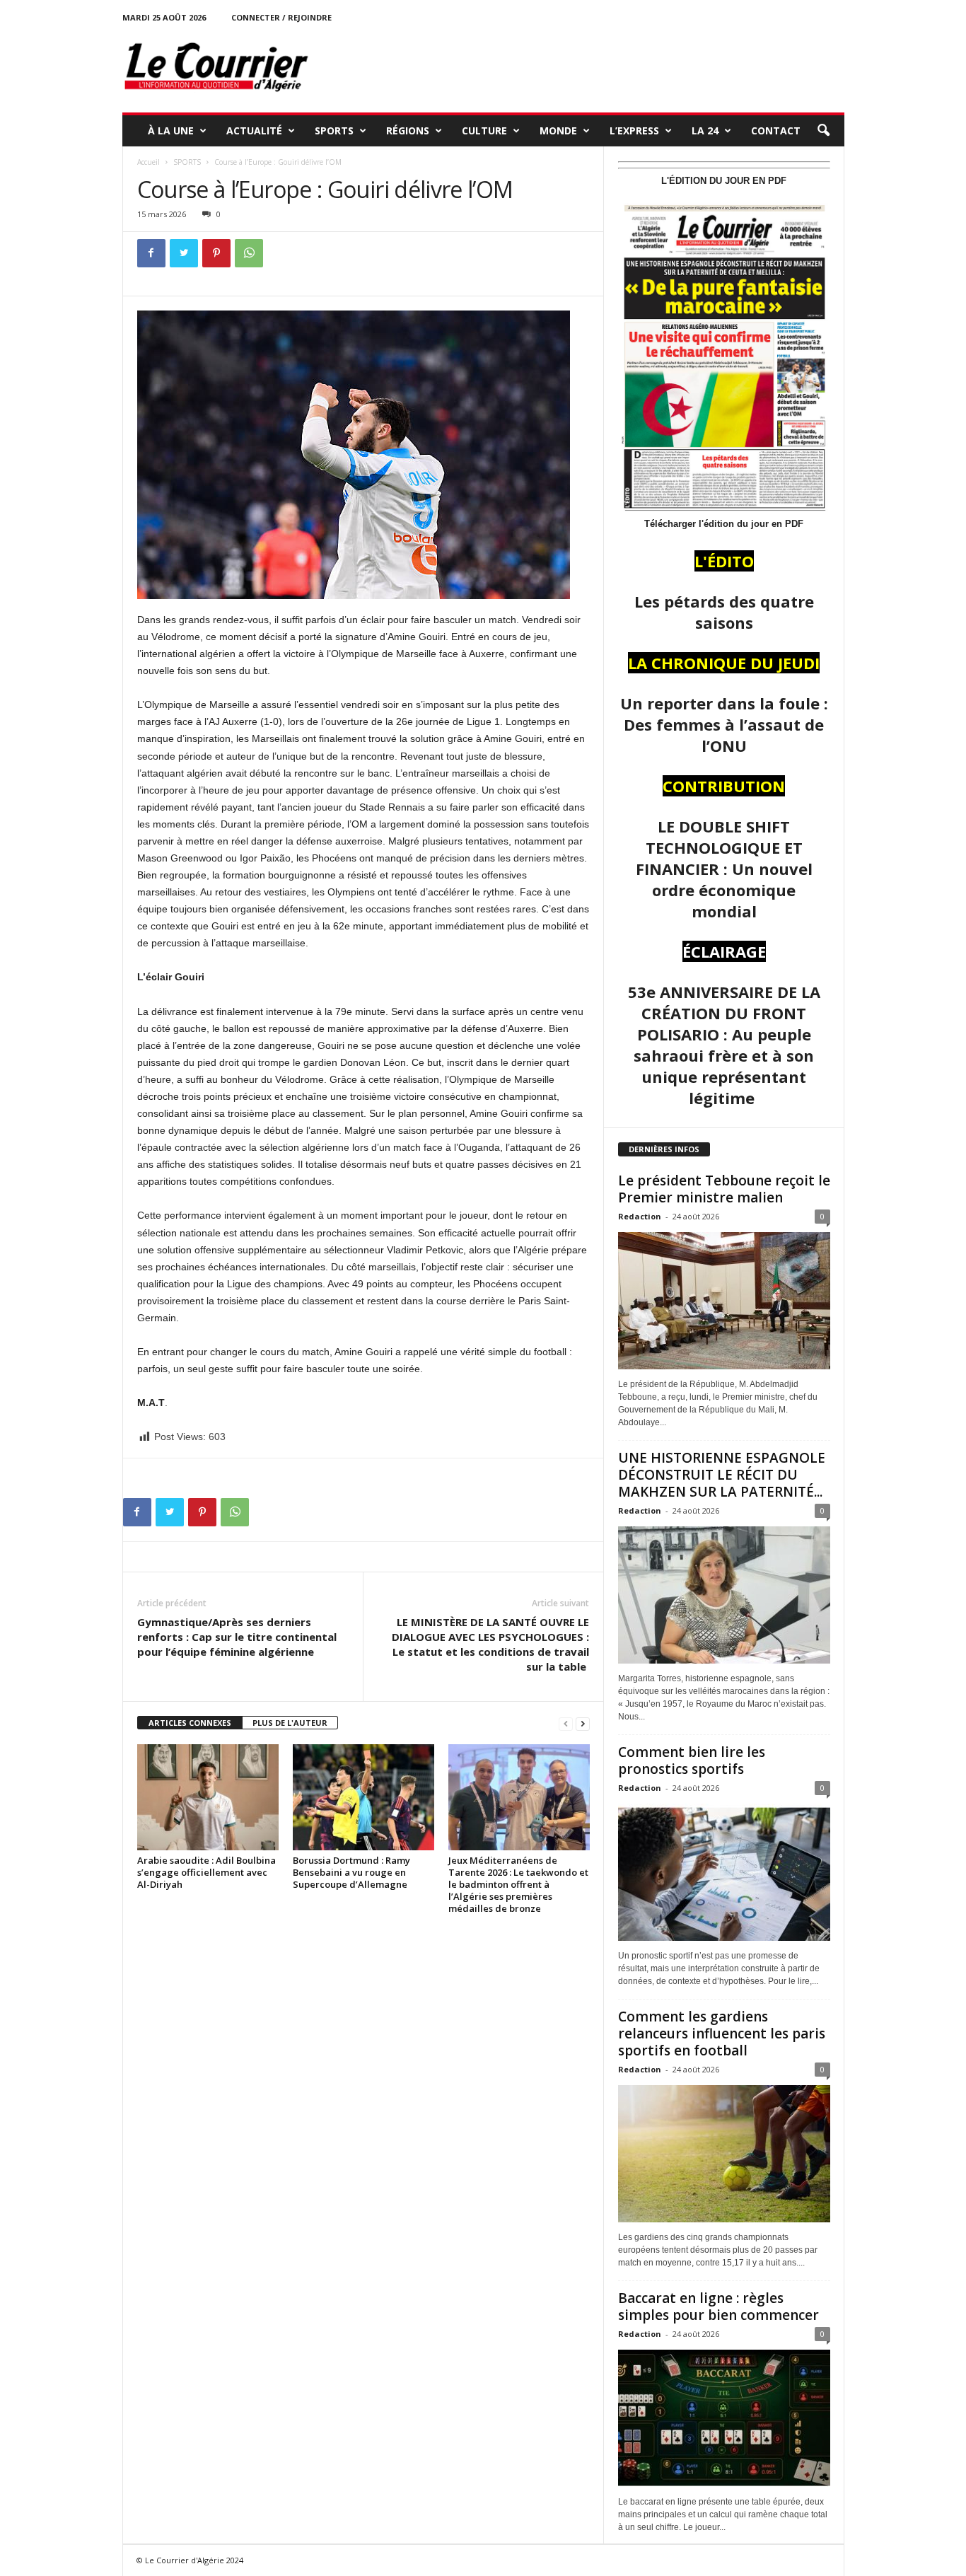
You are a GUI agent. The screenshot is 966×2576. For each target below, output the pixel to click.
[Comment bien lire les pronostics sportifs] (724, 1872)
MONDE (558, 130)
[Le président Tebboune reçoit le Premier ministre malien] (724, 1301)
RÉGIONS (408, 130)
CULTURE (484, 130)
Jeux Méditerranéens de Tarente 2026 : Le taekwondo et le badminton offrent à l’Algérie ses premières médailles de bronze (518, 1884)
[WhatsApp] (249, 253)
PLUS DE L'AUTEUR (290, 1723)
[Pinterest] (216, 253)
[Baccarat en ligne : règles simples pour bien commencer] (724, 2418)
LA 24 (705, 130)
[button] (823, 131)
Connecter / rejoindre (281, 17)
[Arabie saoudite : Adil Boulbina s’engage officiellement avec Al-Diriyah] (208, 1797)
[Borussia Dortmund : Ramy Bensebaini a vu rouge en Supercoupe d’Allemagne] (363, 1797)
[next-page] (583, 1723)
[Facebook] (151, 253)
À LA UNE (171, 130)
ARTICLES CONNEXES (190, 1723)
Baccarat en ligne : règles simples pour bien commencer (718, 2307)
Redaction (640, 1216)
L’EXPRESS (634, 130)
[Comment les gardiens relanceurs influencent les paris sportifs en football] (724, 2154)
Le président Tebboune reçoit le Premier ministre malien (724, 1189)
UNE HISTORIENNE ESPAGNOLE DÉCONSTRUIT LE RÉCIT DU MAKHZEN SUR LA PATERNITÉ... (722, 1475)
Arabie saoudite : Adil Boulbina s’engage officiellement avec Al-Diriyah (206, 1872)
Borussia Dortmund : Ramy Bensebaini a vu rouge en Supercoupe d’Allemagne (351, 1872)
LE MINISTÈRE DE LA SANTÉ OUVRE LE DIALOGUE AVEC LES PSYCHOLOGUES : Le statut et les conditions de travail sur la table (490, 1644)
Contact (776, 130)
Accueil (149, 162)
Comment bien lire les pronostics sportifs (692, 1760)
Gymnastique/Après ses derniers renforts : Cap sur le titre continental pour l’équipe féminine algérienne (237, 1637)
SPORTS (334, 130)
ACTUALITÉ (254, 130)
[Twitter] (184, 253)
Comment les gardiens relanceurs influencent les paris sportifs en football (722, 2033)
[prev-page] (566, 1723)
